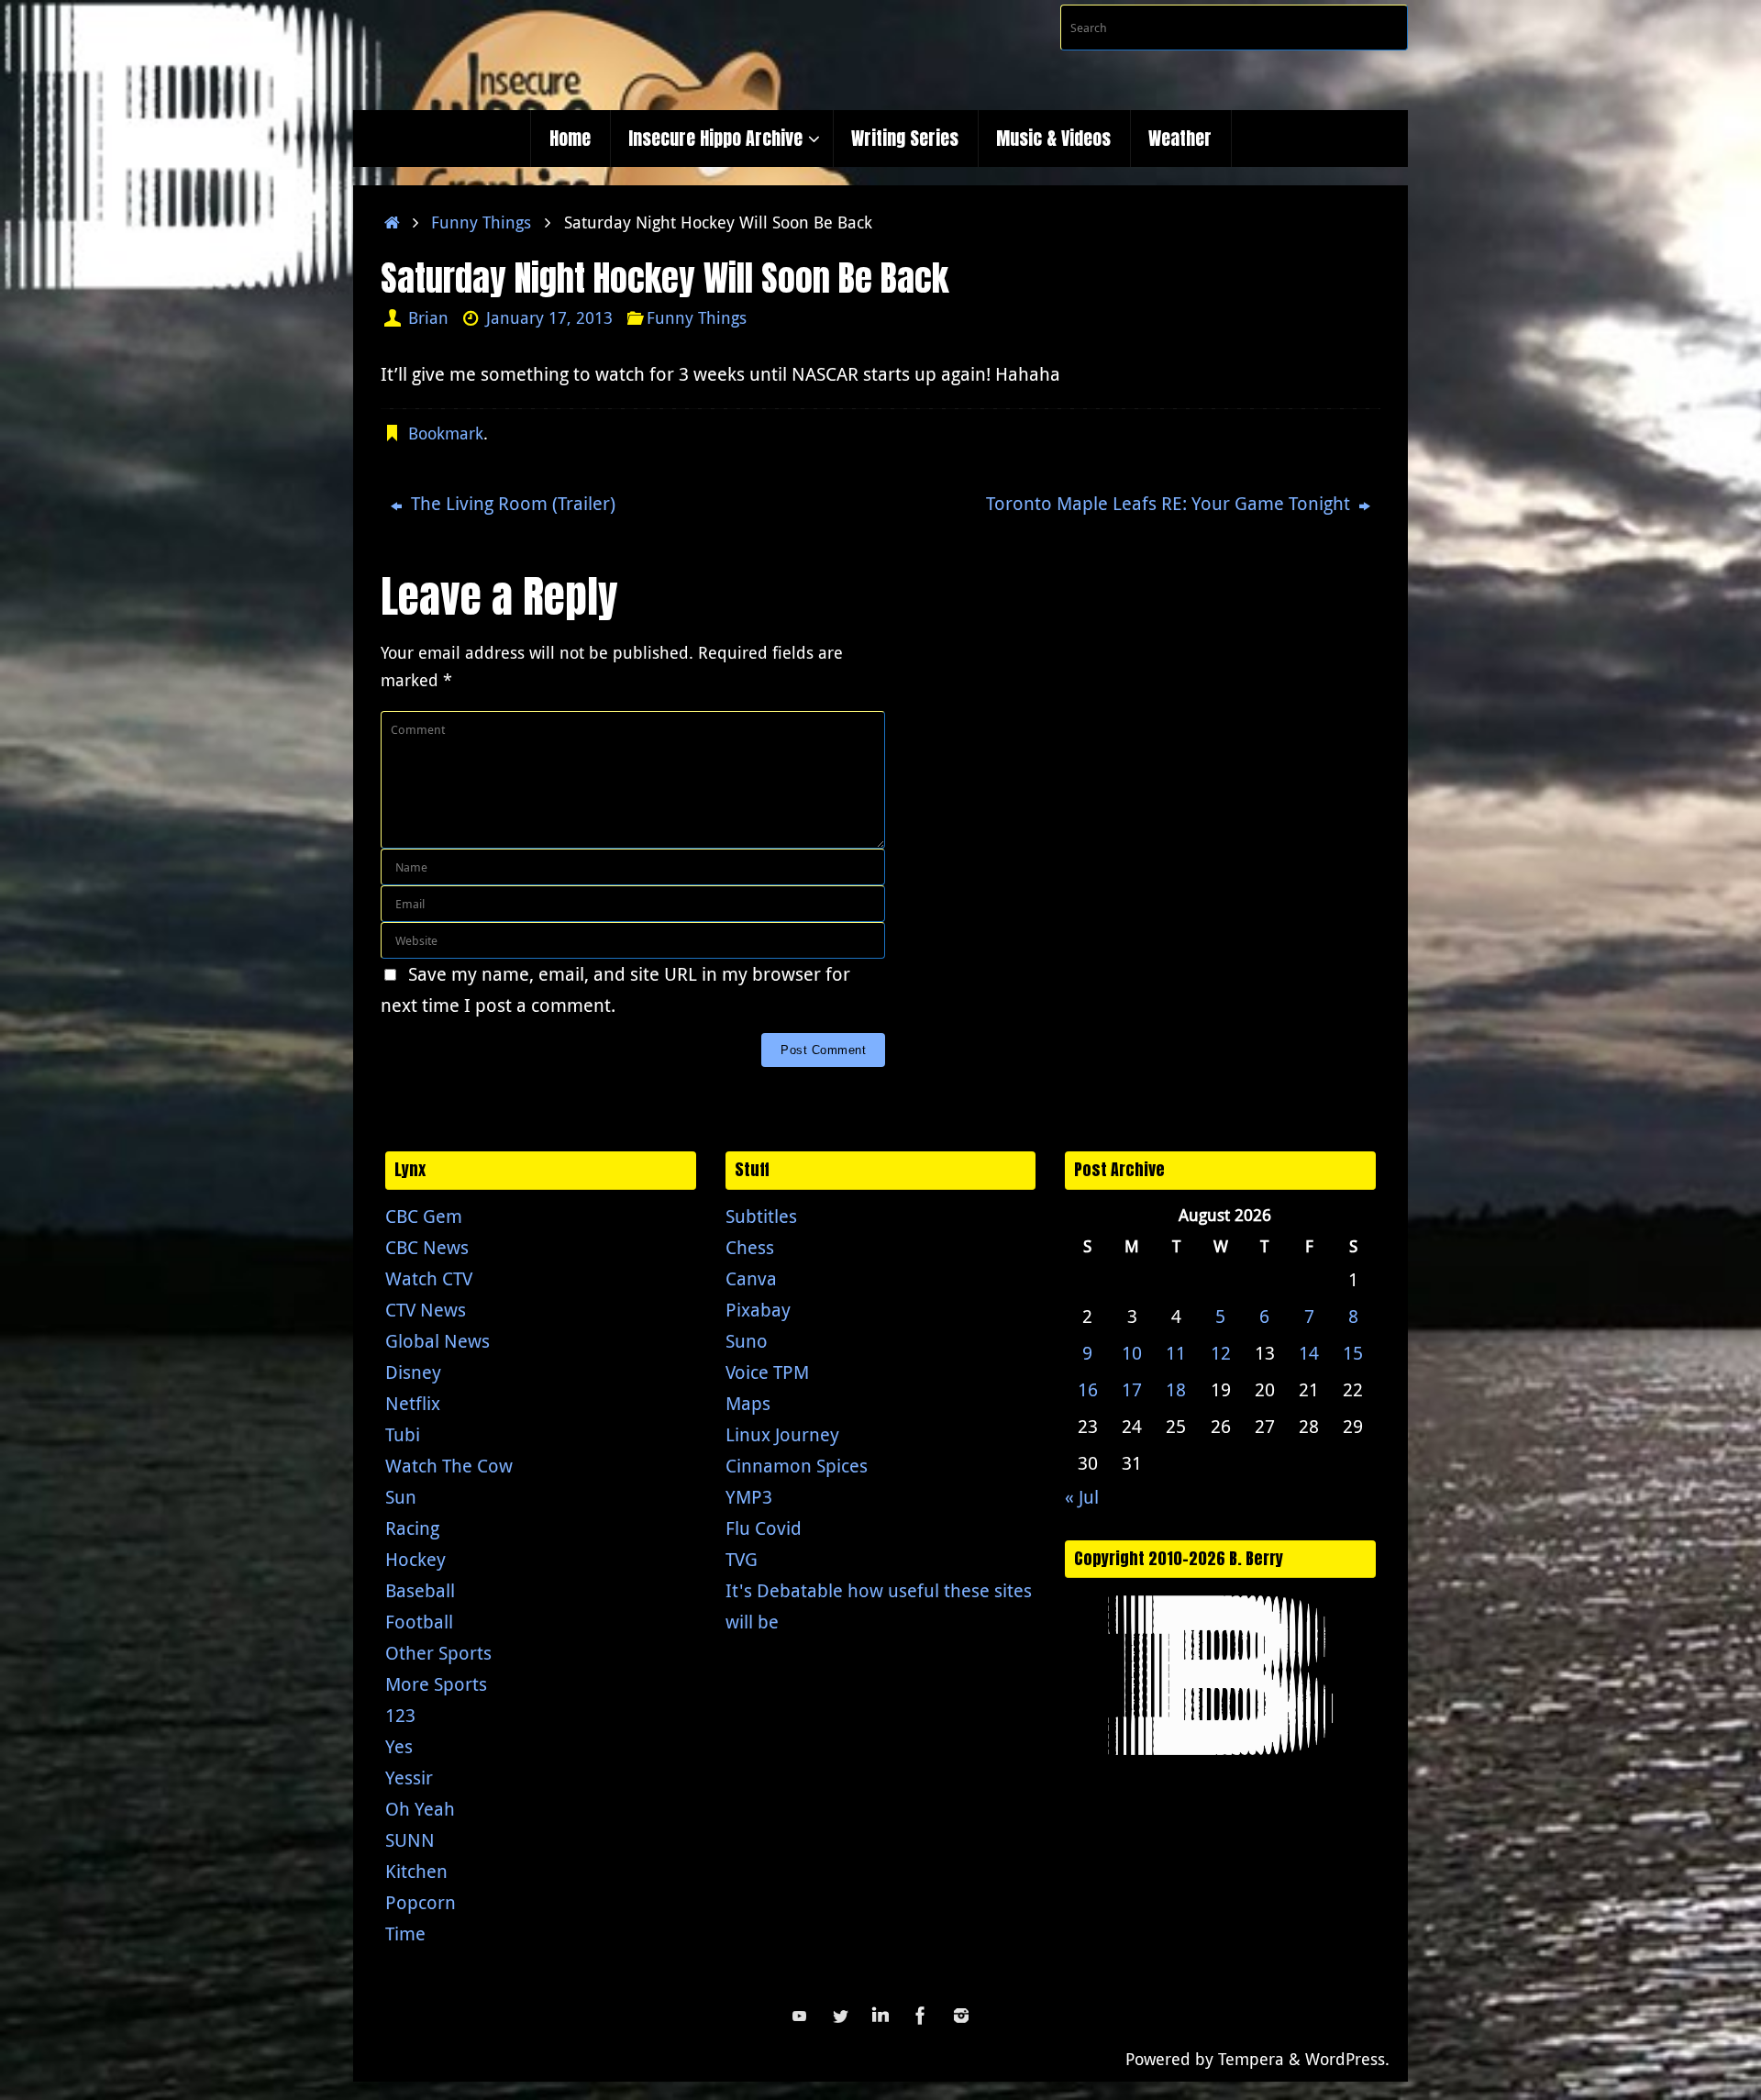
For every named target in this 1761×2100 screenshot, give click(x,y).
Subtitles (761, 1216)
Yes (399, 1746)
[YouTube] (800, 2016)
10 (1132, 1353)
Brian (428, 317)
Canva (751, 1278)
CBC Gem (424, 1216)
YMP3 (749, 1497)
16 (1088, 1389)
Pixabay (758, 1310)
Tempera (1251, 2059)
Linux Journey (782, 1434)
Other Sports (438, 1653)
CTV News (426, 1310)
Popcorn (421, 1902)
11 (1176, 1353)
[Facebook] (921, 2016)
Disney (413, 1372)
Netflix (413, 1403)
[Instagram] (961, 2016)
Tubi (403, 1434)
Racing (412, 1528)
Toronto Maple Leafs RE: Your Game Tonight (1170, 503)
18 (1176, 1389)
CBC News (427, 1247)
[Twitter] (840, 2016)
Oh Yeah (420, 1809)
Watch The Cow (449, 1466)
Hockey (415, 1559)
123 (400, 1715)
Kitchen (416, 1871)
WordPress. (1347, 2059)
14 (1309, 1353)
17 (1132, 1389)
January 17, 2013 (549, 317)
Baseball (420, 1590)
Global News (437, 1341)
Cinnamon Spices (797, 1466)
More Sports (436, 1684)
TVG (742, 1559)
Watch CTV (429, 1278)
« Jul (1082, 1497)
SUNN (410, 1840)
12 (1221, 1353)
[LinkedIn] (880, 2016)
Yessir (409, 1778)
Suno (747, 1341)
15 (1353, 1353)
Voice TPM (767, 1372)
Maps (748, 1403)
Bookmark (446, 433)
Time (405, 1933)
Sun (401, 1497)
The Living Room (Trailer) (511, 503)
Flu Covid (764, 1528)
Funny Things (481, 222)
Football (419, 1622)
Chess (750, 1247)
